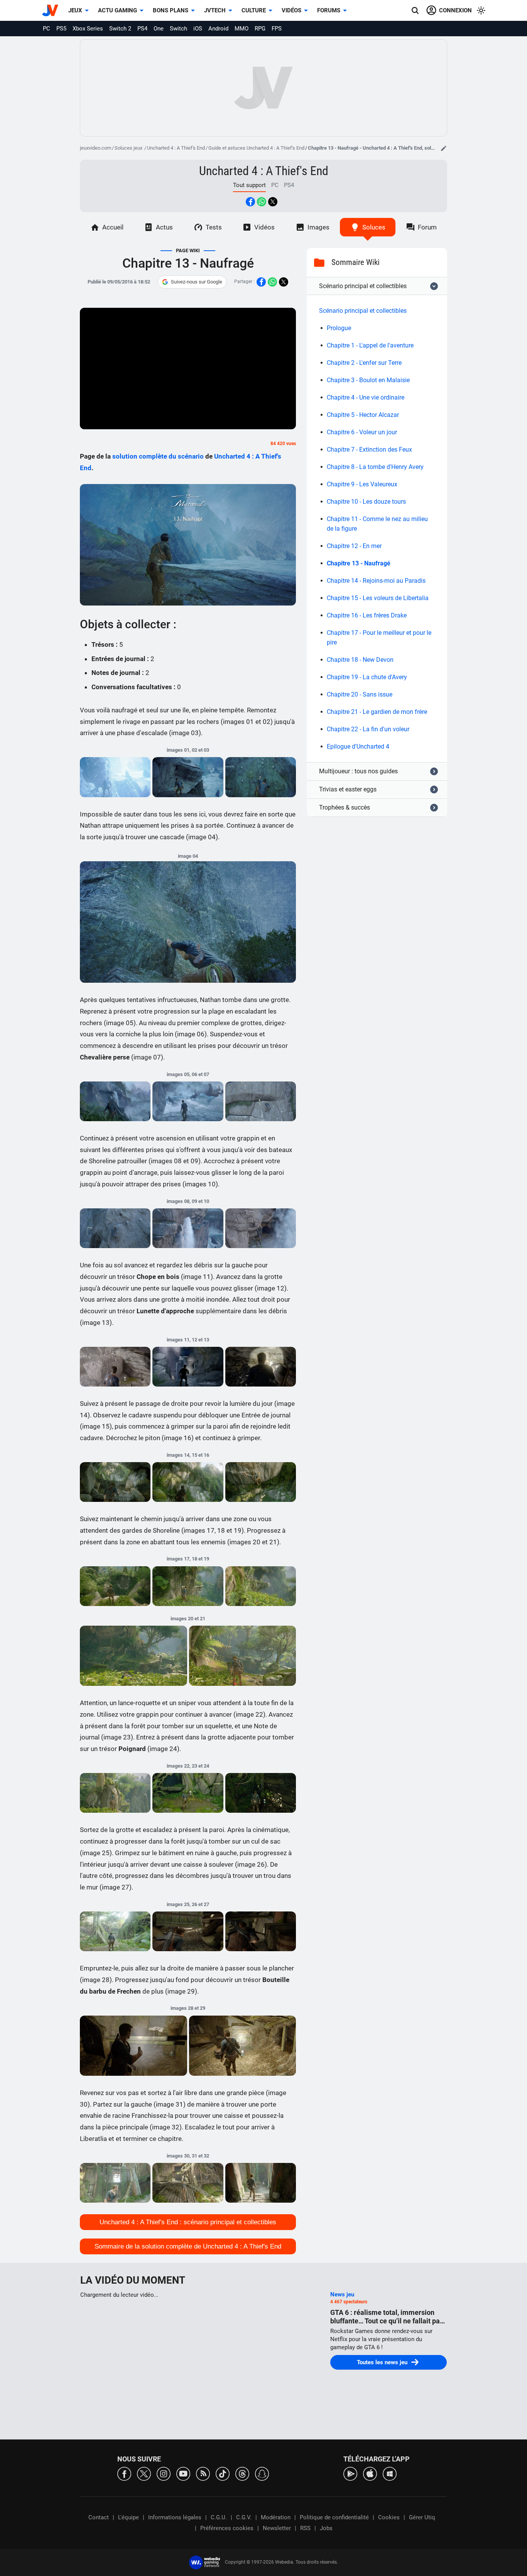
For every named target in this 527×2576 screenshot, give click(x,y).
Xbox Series (88, 29)
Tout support (249, 185)
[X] (144, 2473)
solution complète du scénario (158, 456)
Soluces (374, 227)
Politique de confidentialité (334, 2517)
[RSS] (203, 2473)
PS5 (61, 29)
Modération (276, 2517)
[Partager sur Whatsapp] (262, 202)
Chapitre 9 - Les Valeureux (362, 484)
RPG (260, 29)
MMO (242, 29)
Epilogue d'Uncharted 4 (358, 746)
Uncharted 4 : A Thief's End (176, 148)
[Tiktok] (223, 2473)
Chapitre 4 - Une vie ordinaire (366, 397)
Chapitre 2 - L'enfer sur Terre (364, 363)
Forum (427, 227)
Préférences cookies (227, 2528)
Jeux (75, 10)
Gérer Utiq (422, 2517)
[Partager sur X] (273, 202)
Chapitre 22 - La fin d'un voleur (368, 729)
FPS (277, 29)
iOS (198, 29)
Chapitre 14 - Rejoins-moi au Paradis (376, 581)
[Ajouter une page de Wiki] (444, 148)
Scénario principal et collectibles (363, 311)
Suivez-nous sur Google (197, 282)
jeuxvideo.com (95, 148)
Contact (99, 2517)
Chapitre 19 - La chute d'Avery (367, 677)
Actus (164, 227)
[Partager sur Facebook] (250, 202)
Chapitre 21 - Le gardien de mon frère (377, 712)
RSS (305, 2528)
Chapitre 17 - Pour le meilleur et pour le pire (379, 638)
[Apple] (370, 2473)
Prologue (339, 328)
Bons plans (171, 10)
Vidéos (291, 10)
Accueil (113, 227)
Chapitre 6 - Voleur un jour (362, 432)
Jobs (326, 2528)
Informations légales (175, 2517)
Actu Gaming (117, 10)
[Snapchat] (262, 2473)
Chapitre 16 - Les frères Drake (367, 615)
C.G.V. (244, 2517)
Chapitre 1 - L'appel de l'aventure (370, 345)
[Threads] (242, 2473)
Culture (254, 10)
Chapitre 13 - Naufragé (359, 563)
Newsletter (277, 2528)
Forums (329, 10)
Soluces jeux (129, 148)
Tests (214, 227)
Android (218, 29)
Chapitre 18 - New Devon (360, 660)
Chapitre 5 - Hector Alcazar (363, 415)
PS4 (142, 29)
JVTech (215, 10)
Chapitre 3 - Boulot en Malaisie (368, 380)
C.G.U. (219, 2517)
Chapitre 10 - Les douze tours (366, 502)
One (159, 29)
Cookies (389, 2517)
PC (46, 29)
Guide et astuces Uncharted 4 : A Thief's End (256, 148)
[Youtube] (183, 2473)
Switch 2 (120, 29)
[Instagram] (164, 2473)
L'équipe (128, 2517)
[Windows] (390, 2473)
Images (318, 227)
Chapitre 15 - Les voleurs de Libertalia (378, 598)
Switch (178, 29)
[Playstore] (350, 2473)
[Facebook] (124, 2473)
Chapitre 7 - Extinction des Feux (369, 450)
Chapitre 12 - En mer (354, 546)
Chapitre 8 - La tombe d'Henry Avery (375, 467)
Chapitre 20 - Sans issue (360, 694)
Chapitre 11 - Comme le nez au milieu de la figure (377, 524)
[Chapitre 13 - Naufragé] (115, 777)
